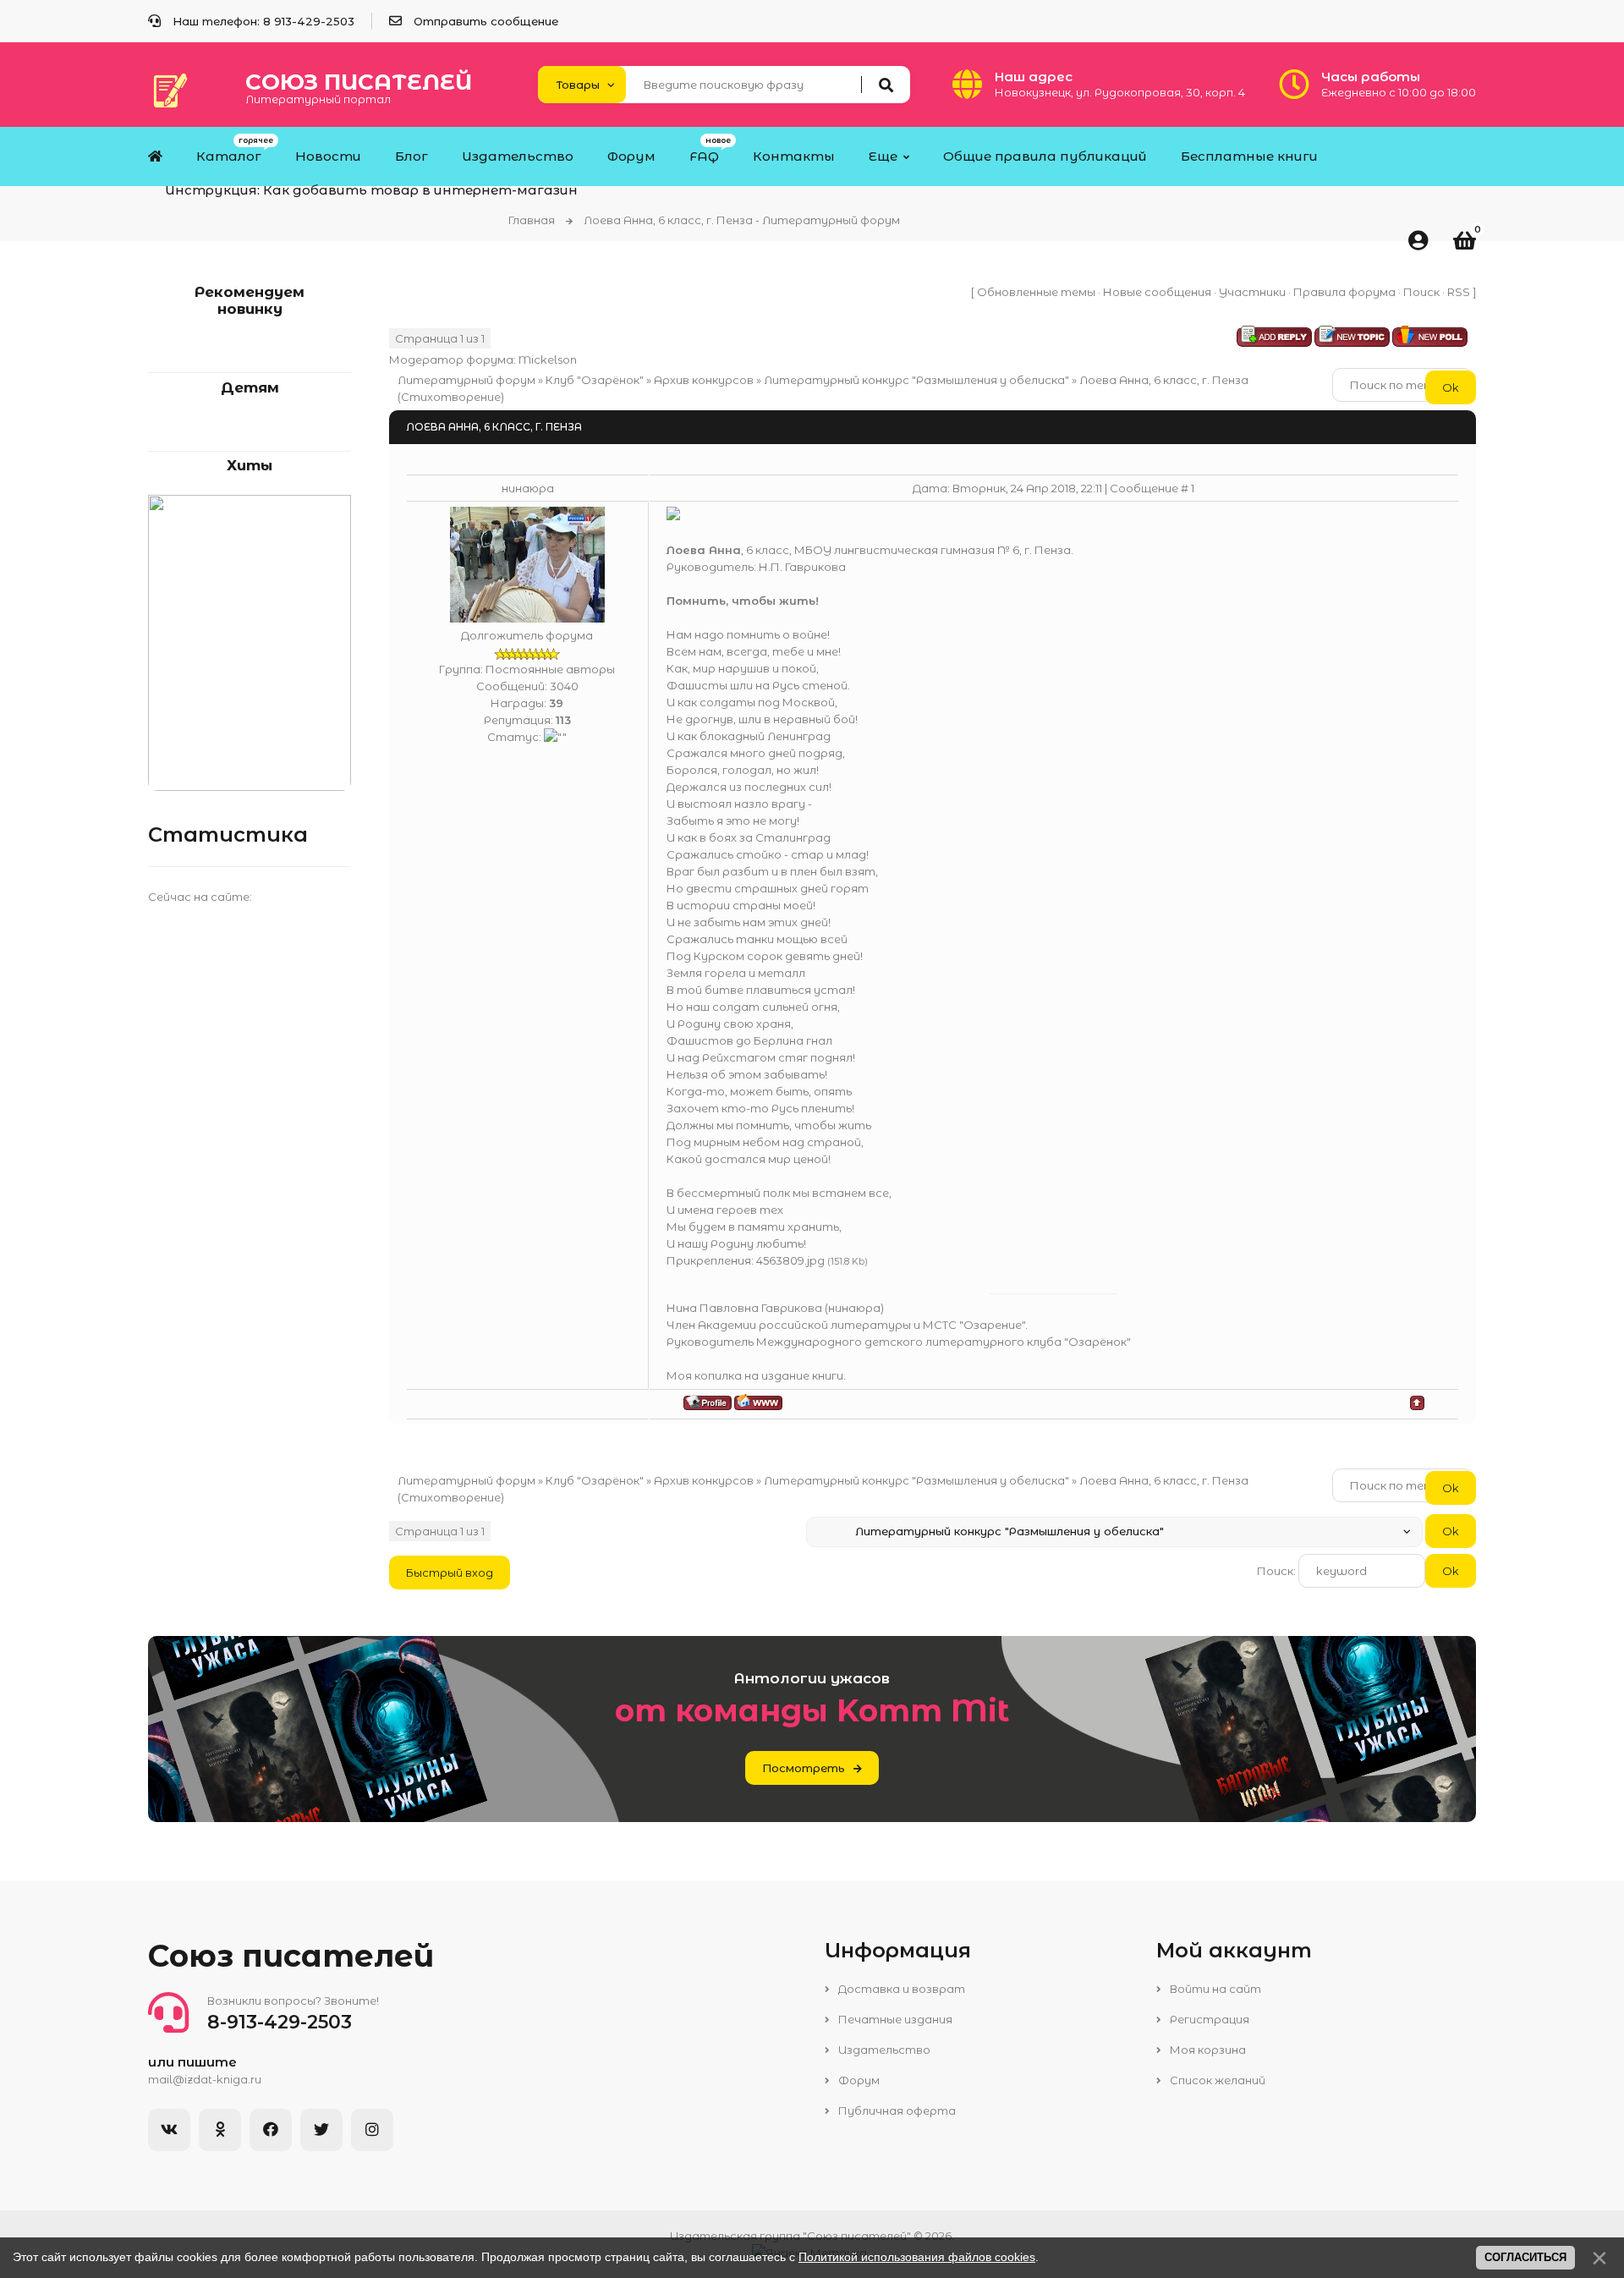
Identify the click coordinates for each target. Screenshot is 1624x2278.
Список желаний (1216, 2080)
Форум (858, 2080)
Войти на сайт (1214, 1989)
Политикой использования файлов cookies (917, 2257)
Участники (1252, 292)
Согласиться (1525, 2257)
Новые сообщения (1157, 292)
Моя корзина (1207, 2050)
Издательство (883, 2050)
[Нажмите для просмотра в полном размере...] (673, 516)
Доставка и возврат (900, 1989)
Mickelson (548, 360)
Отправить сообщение (486, 21)
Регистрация (1208, 2019)
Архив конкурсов (704, 380)
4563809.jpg (790, 1260)
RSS (1459, 292)
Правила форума (1344, 292)
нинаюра (528, 488)
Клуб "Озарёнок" (595, 380)
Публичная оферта (896, 2111)
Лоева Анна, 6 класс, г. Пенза (1164, 380)
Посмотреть (804, 1768)
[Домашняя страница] (758, 1402)
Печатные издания (894, 2019)
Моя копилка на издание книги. (756, 1375)
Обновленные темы (1036, 292)
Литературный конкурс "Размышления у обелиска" (916, 380)
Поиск (1421, 292)
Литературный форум (466, 380)
